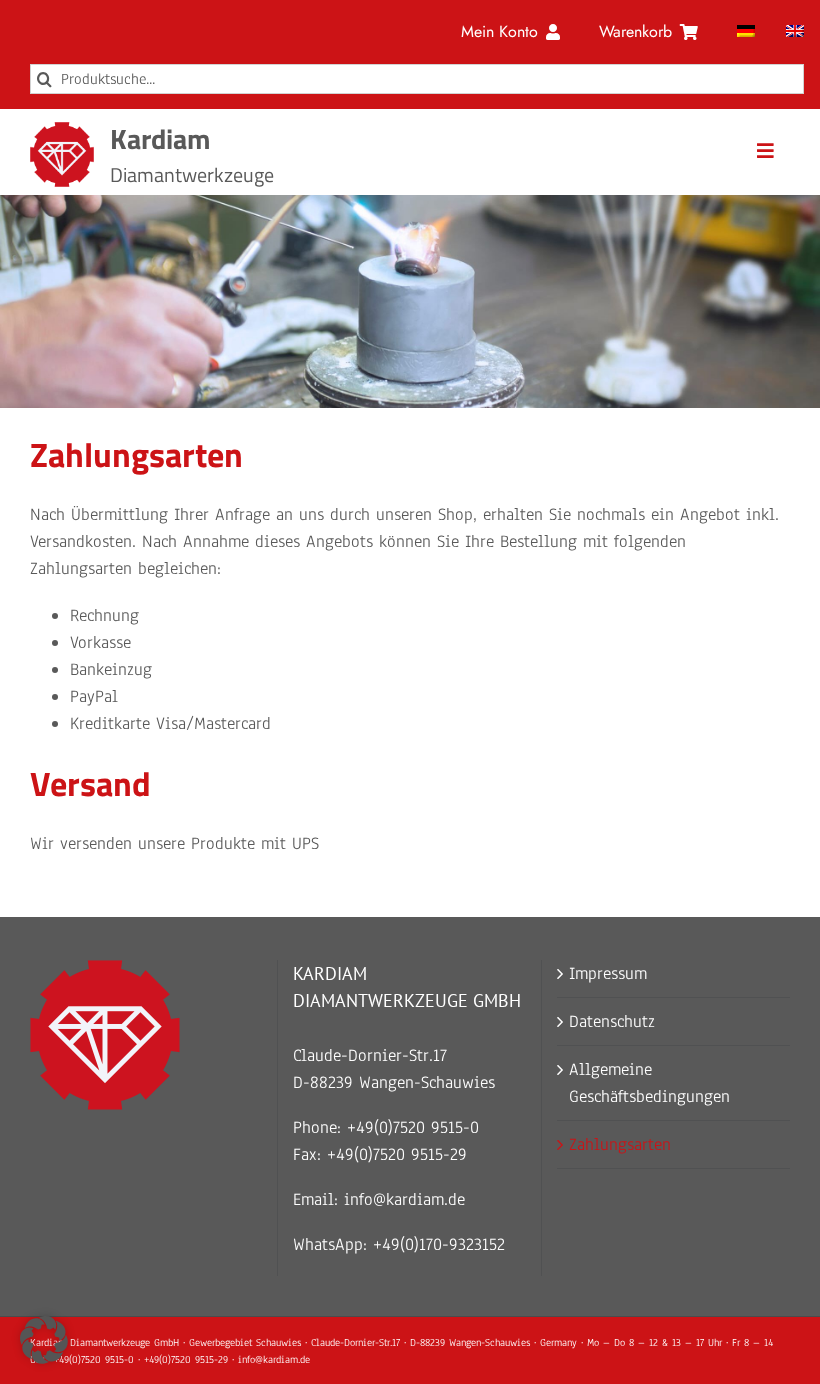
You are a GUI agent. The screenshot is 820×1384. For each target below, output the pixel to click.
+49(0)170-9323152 (439, 1244)
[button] (44, 1340)
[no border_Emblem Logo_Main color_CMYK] (62, 130)
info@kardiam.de (404, 1199)
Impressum (608, 973)
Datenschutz (612, 1021)
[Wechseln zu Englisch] (795, 32)
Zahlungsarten (620, 1144)
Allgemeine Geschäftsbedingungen (649, 1083)
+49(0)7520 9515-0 (413, 1127)
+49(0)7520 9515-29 (397, 1154)
